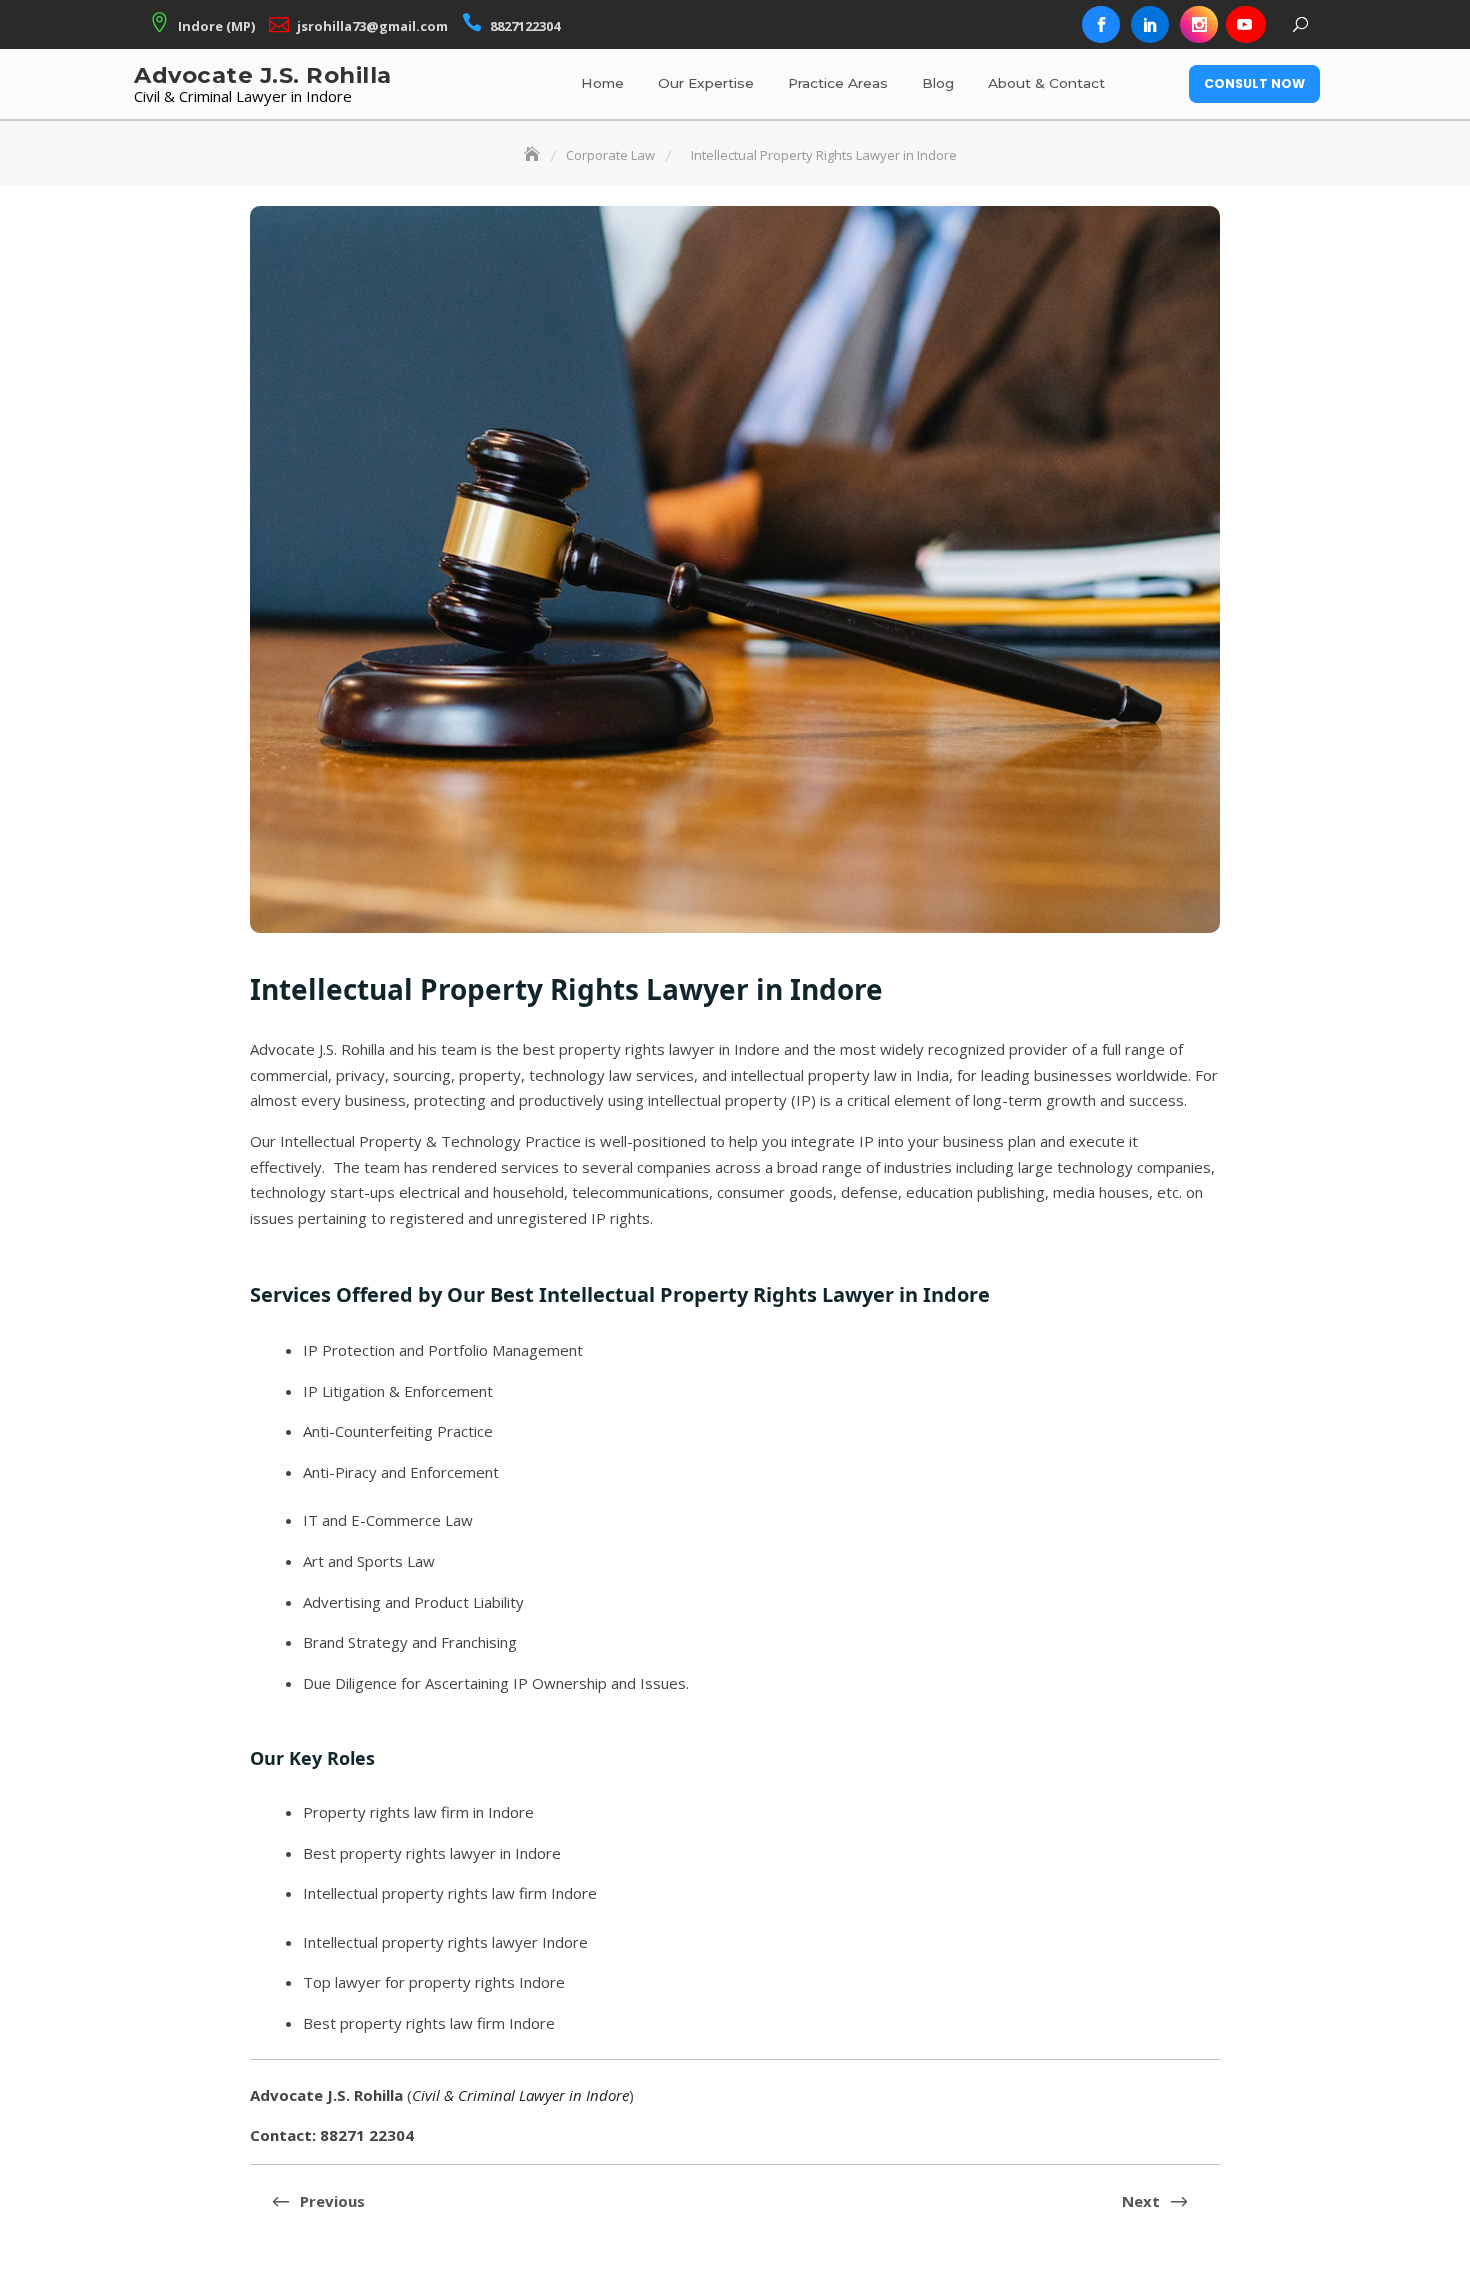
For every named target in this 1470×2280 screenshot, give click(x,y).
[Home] (534, 155)
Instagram (1199, 25)
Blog (938, 83)
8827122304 (525, 26)
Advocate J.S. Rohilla (263, 75)
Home (602, 83)
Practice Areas (838, 83)
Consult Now (1254, 83)
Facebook (1101, 25)
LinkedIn (1150, 25)
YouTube (1245, 25)
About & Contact (1046, 83)
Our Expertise (706, 83)
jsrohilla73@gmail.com (372, 26)
